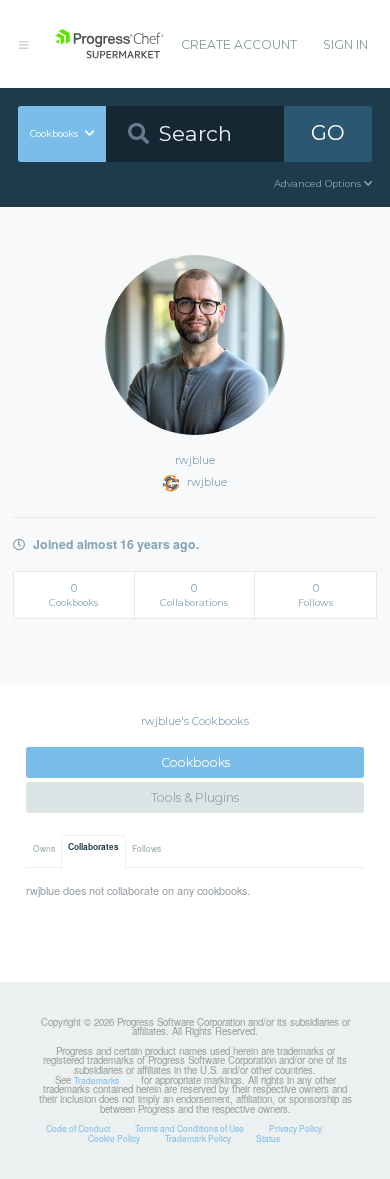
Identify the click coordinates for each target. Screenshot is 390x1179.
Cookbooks (195, 762)
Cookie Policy (114, 1138)
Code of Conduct (78, 1128)
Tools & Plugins (195, 797)
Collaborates (93, 847)
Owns (44, 848)
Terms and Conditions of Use (189, 1128)
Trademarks (96, 1080)
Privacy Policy (295, 1128)
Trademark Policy (198, 1138)
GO (328, 132)
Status (268, 1138)
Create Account (239, 44)
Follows (146, 848)
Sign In (345, 44)
